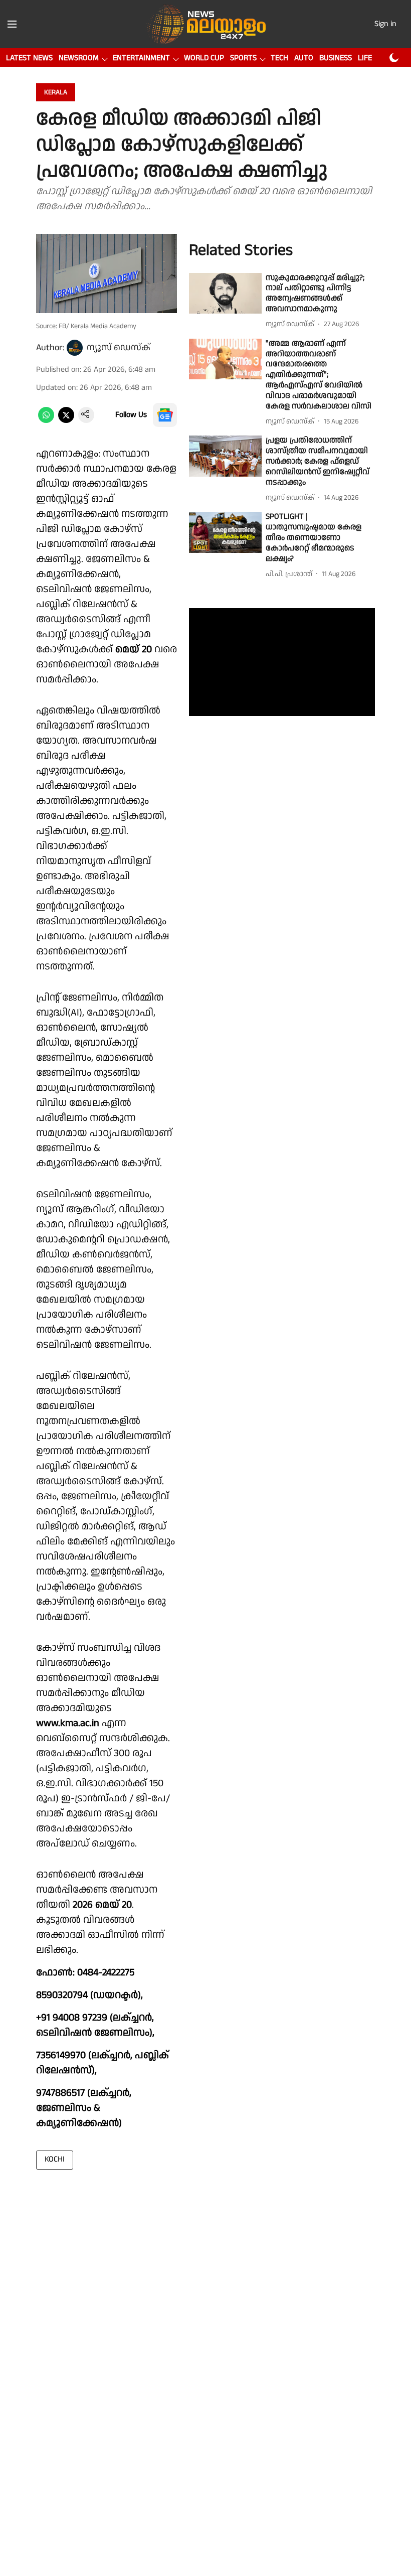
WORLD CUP (204, 58)
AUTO (304, 58)
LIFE (365, 58)
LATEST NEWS (29, 58)
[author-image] (75, 348)
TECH (279, 58)
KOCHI (55, 2159)
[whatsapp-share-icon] (46, 421)
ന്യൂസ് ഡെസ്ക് (119, 347)
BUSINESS (336, 58)
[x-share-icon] (66, 421)
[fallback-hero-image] (225, 294)
